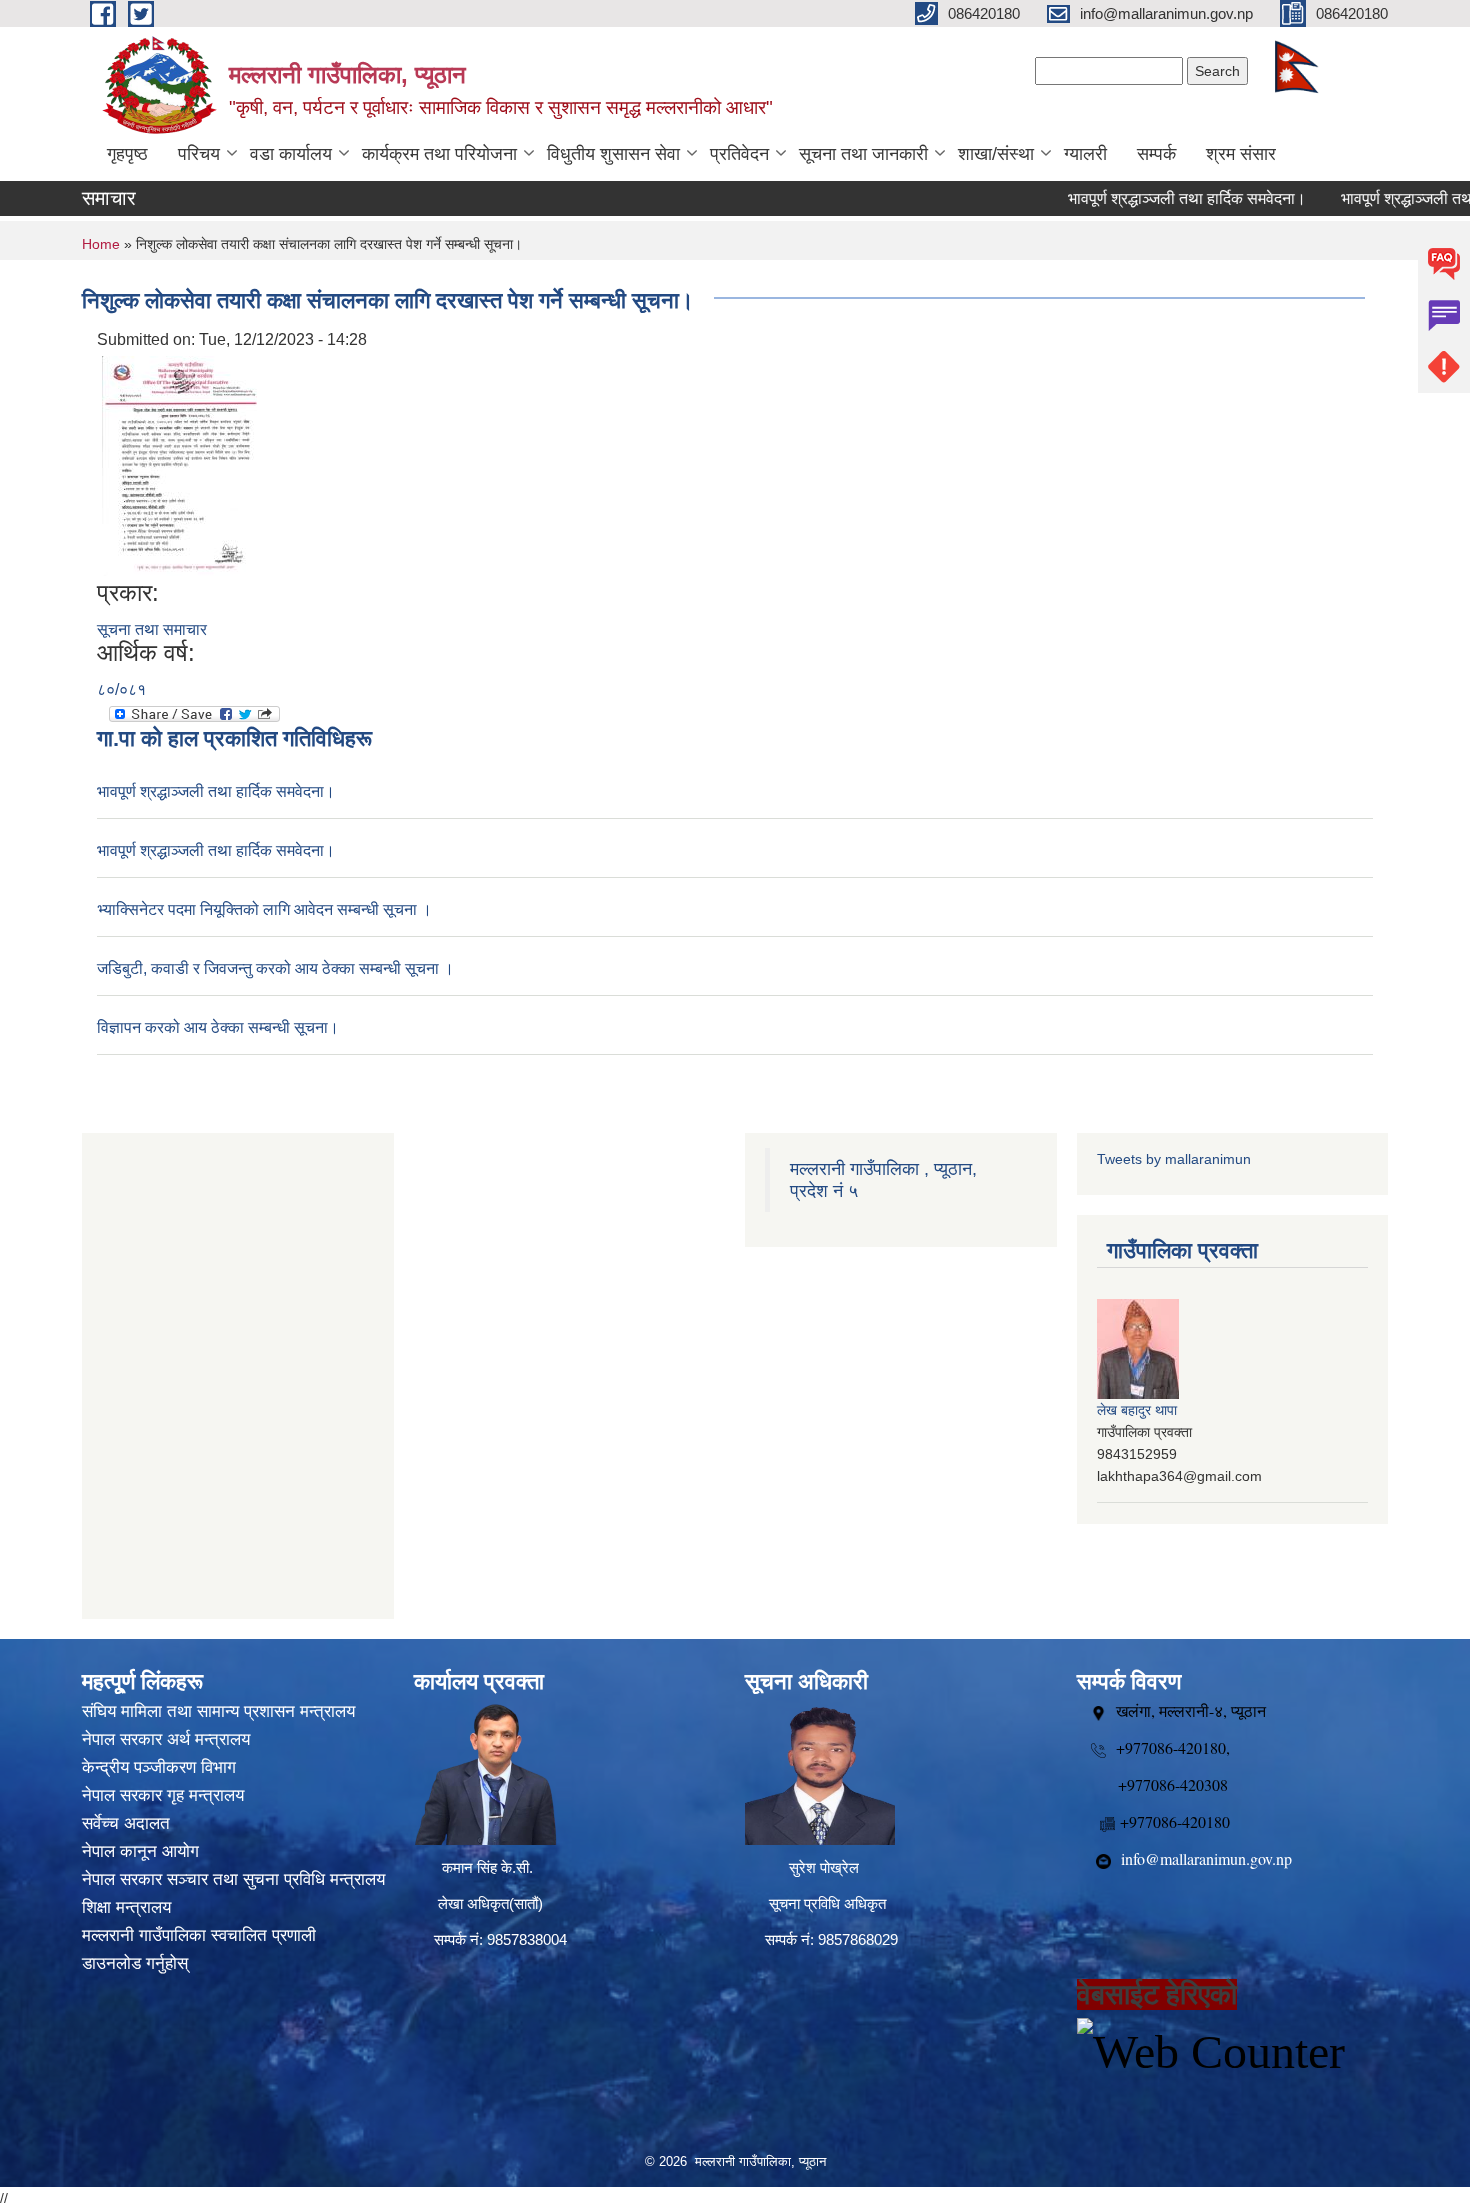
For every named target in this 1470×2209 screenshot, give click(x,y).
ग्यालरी (1085, 154)
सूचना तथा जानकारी (863, 154)
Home (101, 244)
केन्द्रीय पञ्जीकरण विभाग (159, 1767)
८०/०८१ (121, 689)
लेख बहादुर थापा (1137, 1410)
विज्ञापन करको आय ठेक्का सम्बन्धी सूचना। (218, 1027)
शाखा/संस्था (996, 154)
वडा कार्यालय (291, 154)
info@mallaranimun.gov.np (1206, 1858)
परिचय (199, 154)
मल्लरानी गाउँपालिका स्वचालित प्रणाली (199, 1935)
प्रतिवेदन (739, 154)
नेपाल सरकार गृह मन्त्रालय (163, 1795)
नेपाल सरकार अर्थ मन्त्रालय (166, 1739)
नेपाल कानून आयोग (140, 1851)
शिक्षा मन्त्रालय (126, 1907)
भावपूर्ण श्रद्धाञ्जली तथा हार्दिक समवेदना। (1150, 198)
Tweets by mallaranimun (1174, 1159)
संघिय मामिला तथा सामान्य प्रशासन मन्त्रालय (218, 1711)
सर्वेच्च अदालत (126, 1823)
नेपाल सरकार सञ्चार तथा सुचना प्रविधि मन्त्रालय (233, 1879)
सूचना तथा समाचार (152, 629)
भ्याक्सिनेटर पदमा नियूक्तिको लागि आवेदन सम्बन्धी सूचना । (264, 909)
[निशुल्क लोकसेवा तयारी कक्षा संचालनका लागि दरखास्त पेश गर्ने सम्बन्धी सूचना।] (179, 464)
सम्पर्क (1156, 154)
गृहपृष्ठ (127, 154)
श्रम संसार (1241, 154)
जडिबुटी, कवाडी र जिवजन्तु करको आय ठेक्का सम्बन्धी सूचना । (275, 968)
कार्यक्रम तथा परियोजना (439, 154)
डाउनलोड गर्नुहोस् (135, 1963)
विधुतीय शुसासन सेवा (613, 154)
